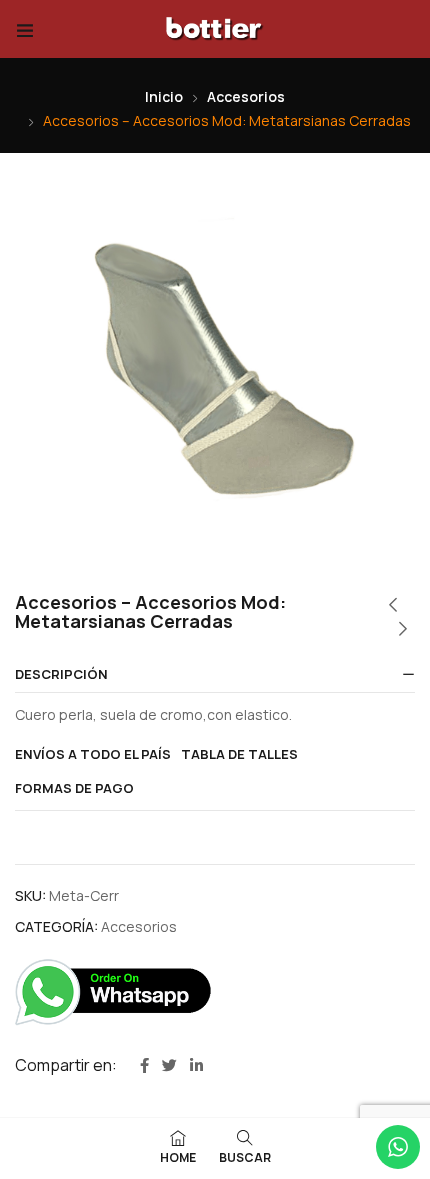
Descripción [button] (61, 674)
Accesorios (246, 96)
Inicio (164, 96)
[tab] (215, 675)
